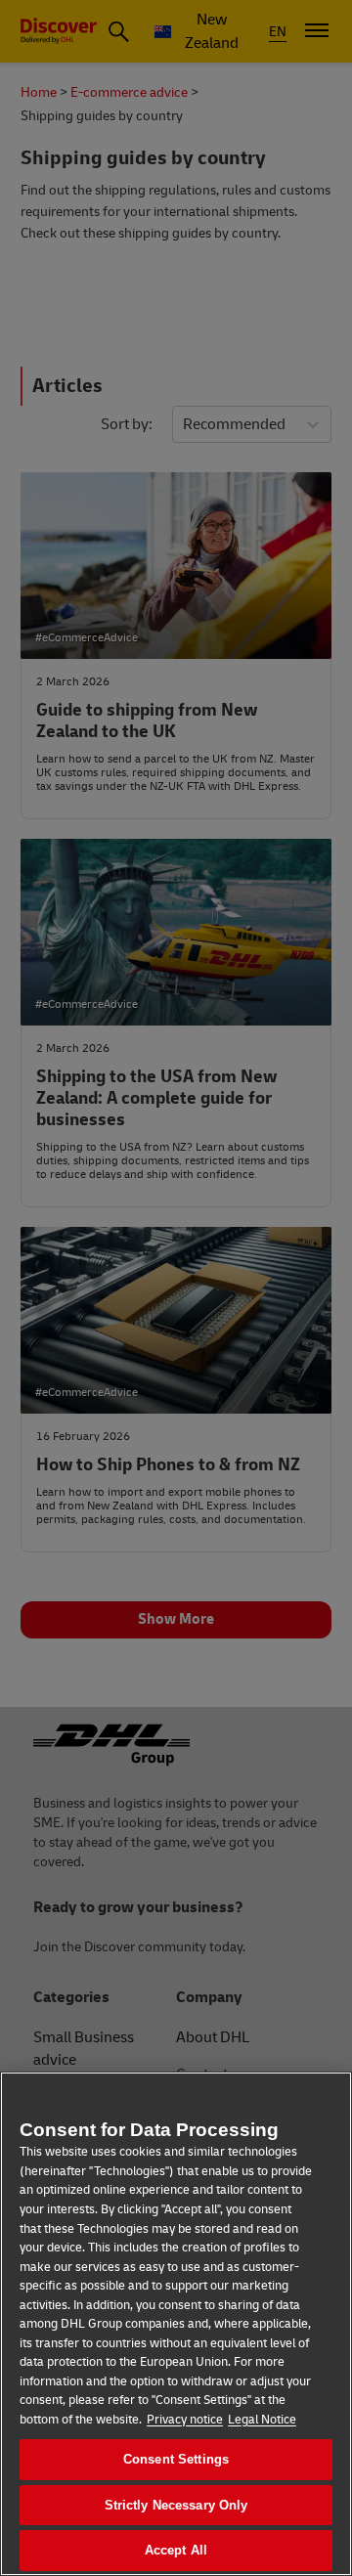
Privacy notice (185, 2420)
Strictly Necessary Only (176, 2505)
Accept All (176, 2550)
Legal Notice (262, 2420)
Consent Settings (176, 2459)
